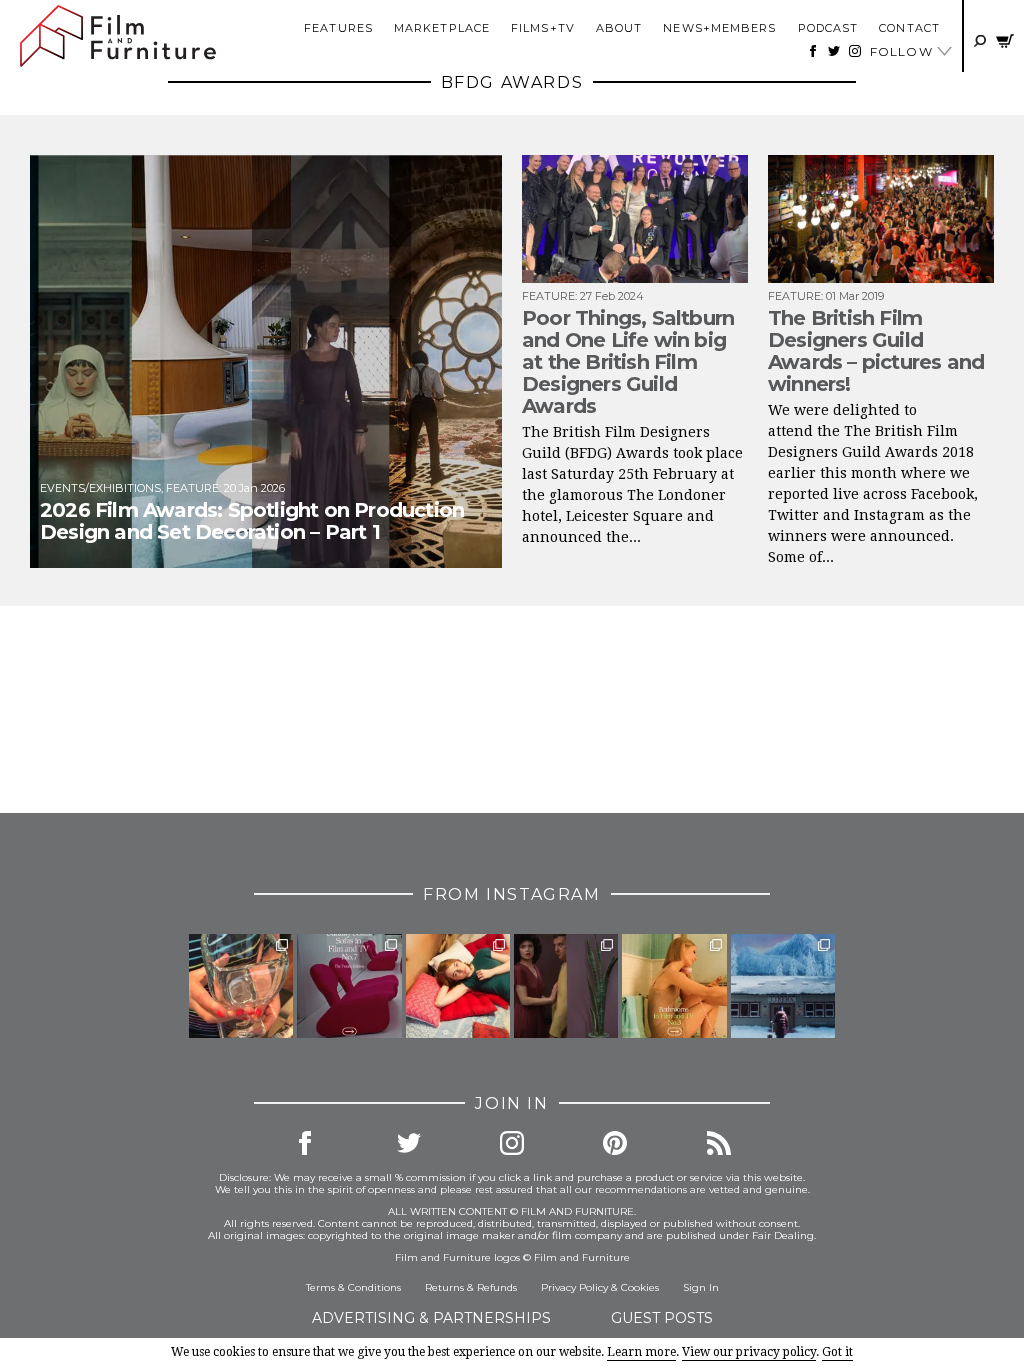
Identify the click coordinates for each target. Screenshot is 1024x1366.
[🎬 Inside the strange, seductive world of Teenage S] (783, 986)
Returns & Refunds (471, 1287)
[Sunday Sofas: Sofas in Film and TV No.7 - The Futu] (349, 986)
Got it (837, 1352)
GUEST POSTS (662, 1318)
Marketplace (442, 28)
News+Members (719, 28)
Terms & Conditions (353, 1287)
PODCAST (828, 28)
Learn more (641, 1352)
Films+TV (543, 28)
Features (338, 28)
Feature (192, 488)
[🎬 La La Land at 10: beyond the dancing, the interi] (458, 986)
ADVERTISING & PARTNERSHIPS (431, 1318)
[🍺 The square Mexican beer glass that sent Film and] (241, 986)
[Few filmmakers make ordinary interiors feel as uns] (566, 986)
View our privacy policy (749, 1352)
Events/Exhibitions (100, 488)
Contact (909, 28)
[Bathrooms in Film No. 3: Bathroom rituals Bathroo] (674, 986)
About (619, 28)
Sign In (701, 1287)
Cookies (640, 1287)
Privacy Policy (574, 1287)
